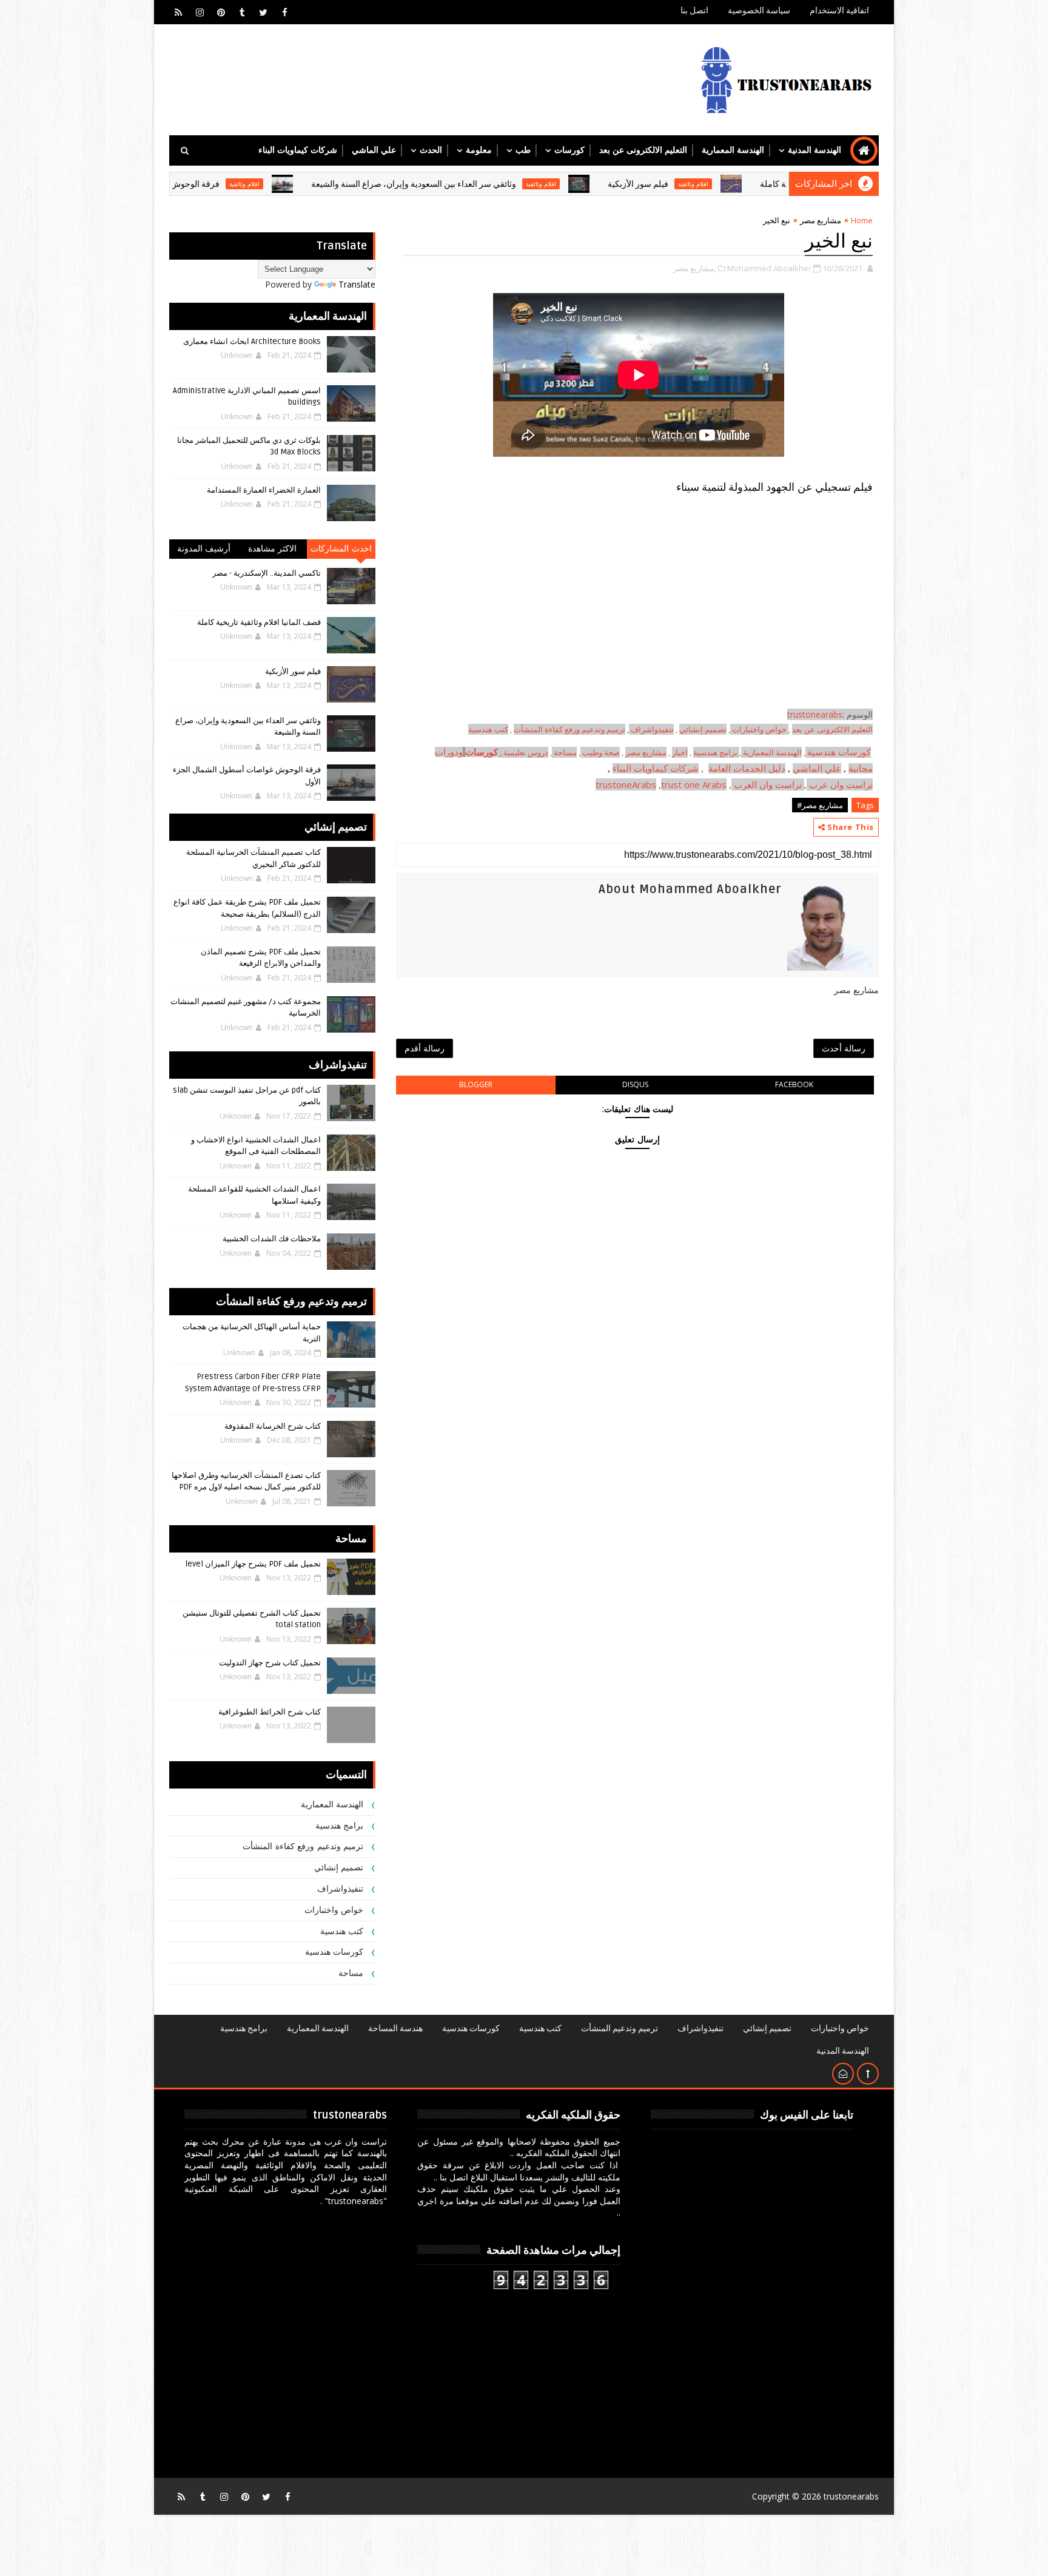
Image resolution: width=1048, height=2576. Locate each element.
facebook (794, 1084)
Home (862, 220)
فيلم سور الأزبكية (731, 184)
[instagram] (200, 12)
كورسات (569, 150)
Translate (357, 284)
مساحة (565, 752)
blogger (476, 1084)
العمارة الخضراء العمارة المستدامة (264, 490)
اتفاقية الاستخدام (839, 11)
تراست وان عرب (841, 784)
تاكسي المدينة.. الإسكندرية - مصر (267, 573)
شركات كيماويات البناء (298, 150)
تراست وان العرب (768, 784)
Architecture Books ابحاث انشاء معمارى (252, 342)
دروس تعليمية (526, 752)
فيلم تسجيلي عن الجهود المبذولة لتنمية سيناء (774, 487)
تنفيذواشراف (652, 729)
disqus (635, 1084)
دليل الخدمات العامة (747, 768)
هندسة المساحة (395, 2028)
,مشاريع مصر (695, 268)
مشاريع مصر (821, 220)
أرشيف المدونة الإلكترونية (204, 551)
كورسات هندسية (839, 752)
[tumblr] (242, 12)
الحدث (431, 150)
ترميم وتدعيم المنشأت (620, 2028)
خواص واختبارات (760, 729)
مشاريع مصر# (820, 805)
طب (523, 150)
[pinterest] (221, 12)
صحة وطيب (601, 752)
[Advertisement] (637, 622)
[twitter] (263, 12)
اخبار (680, 752)
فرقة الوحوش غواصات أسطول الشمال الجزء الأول (224, 184)
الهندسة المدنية (815, 150)
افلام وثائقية (786, 184)
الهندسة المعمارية (733, 150)
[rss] (178, 12)
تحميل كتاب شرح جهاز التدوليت (270, 1663)
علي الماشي (374, 150)
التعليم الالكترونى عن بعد (643, 150)
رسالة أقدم (425, 1048)
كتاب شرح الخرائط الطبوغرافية (270, 1712)
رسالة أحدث (844, 1048)
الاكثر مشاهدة (273, 549)
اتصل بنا (694, 11)
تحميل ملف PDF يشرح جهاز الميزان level (253, 1564)
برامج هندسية (715, 752)
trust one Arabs (694, 784)
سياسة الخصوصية (759, 11)
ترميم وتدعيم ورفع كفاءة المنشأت (569, 729)
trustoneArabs (626, 784)
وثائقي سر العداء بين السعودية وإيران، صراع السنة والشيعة (506, 184)
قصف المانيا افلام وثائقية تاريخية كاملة (259, 622)
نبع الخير (839, 241)
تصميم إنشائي (339, 1868)
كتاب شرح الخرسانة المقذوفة (273, 1426)
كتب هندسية (488, 729)
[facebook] (284, 12)
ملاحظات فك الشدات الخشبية (272, 1239)
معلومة (479, 150)
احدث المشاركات (341, 549)
